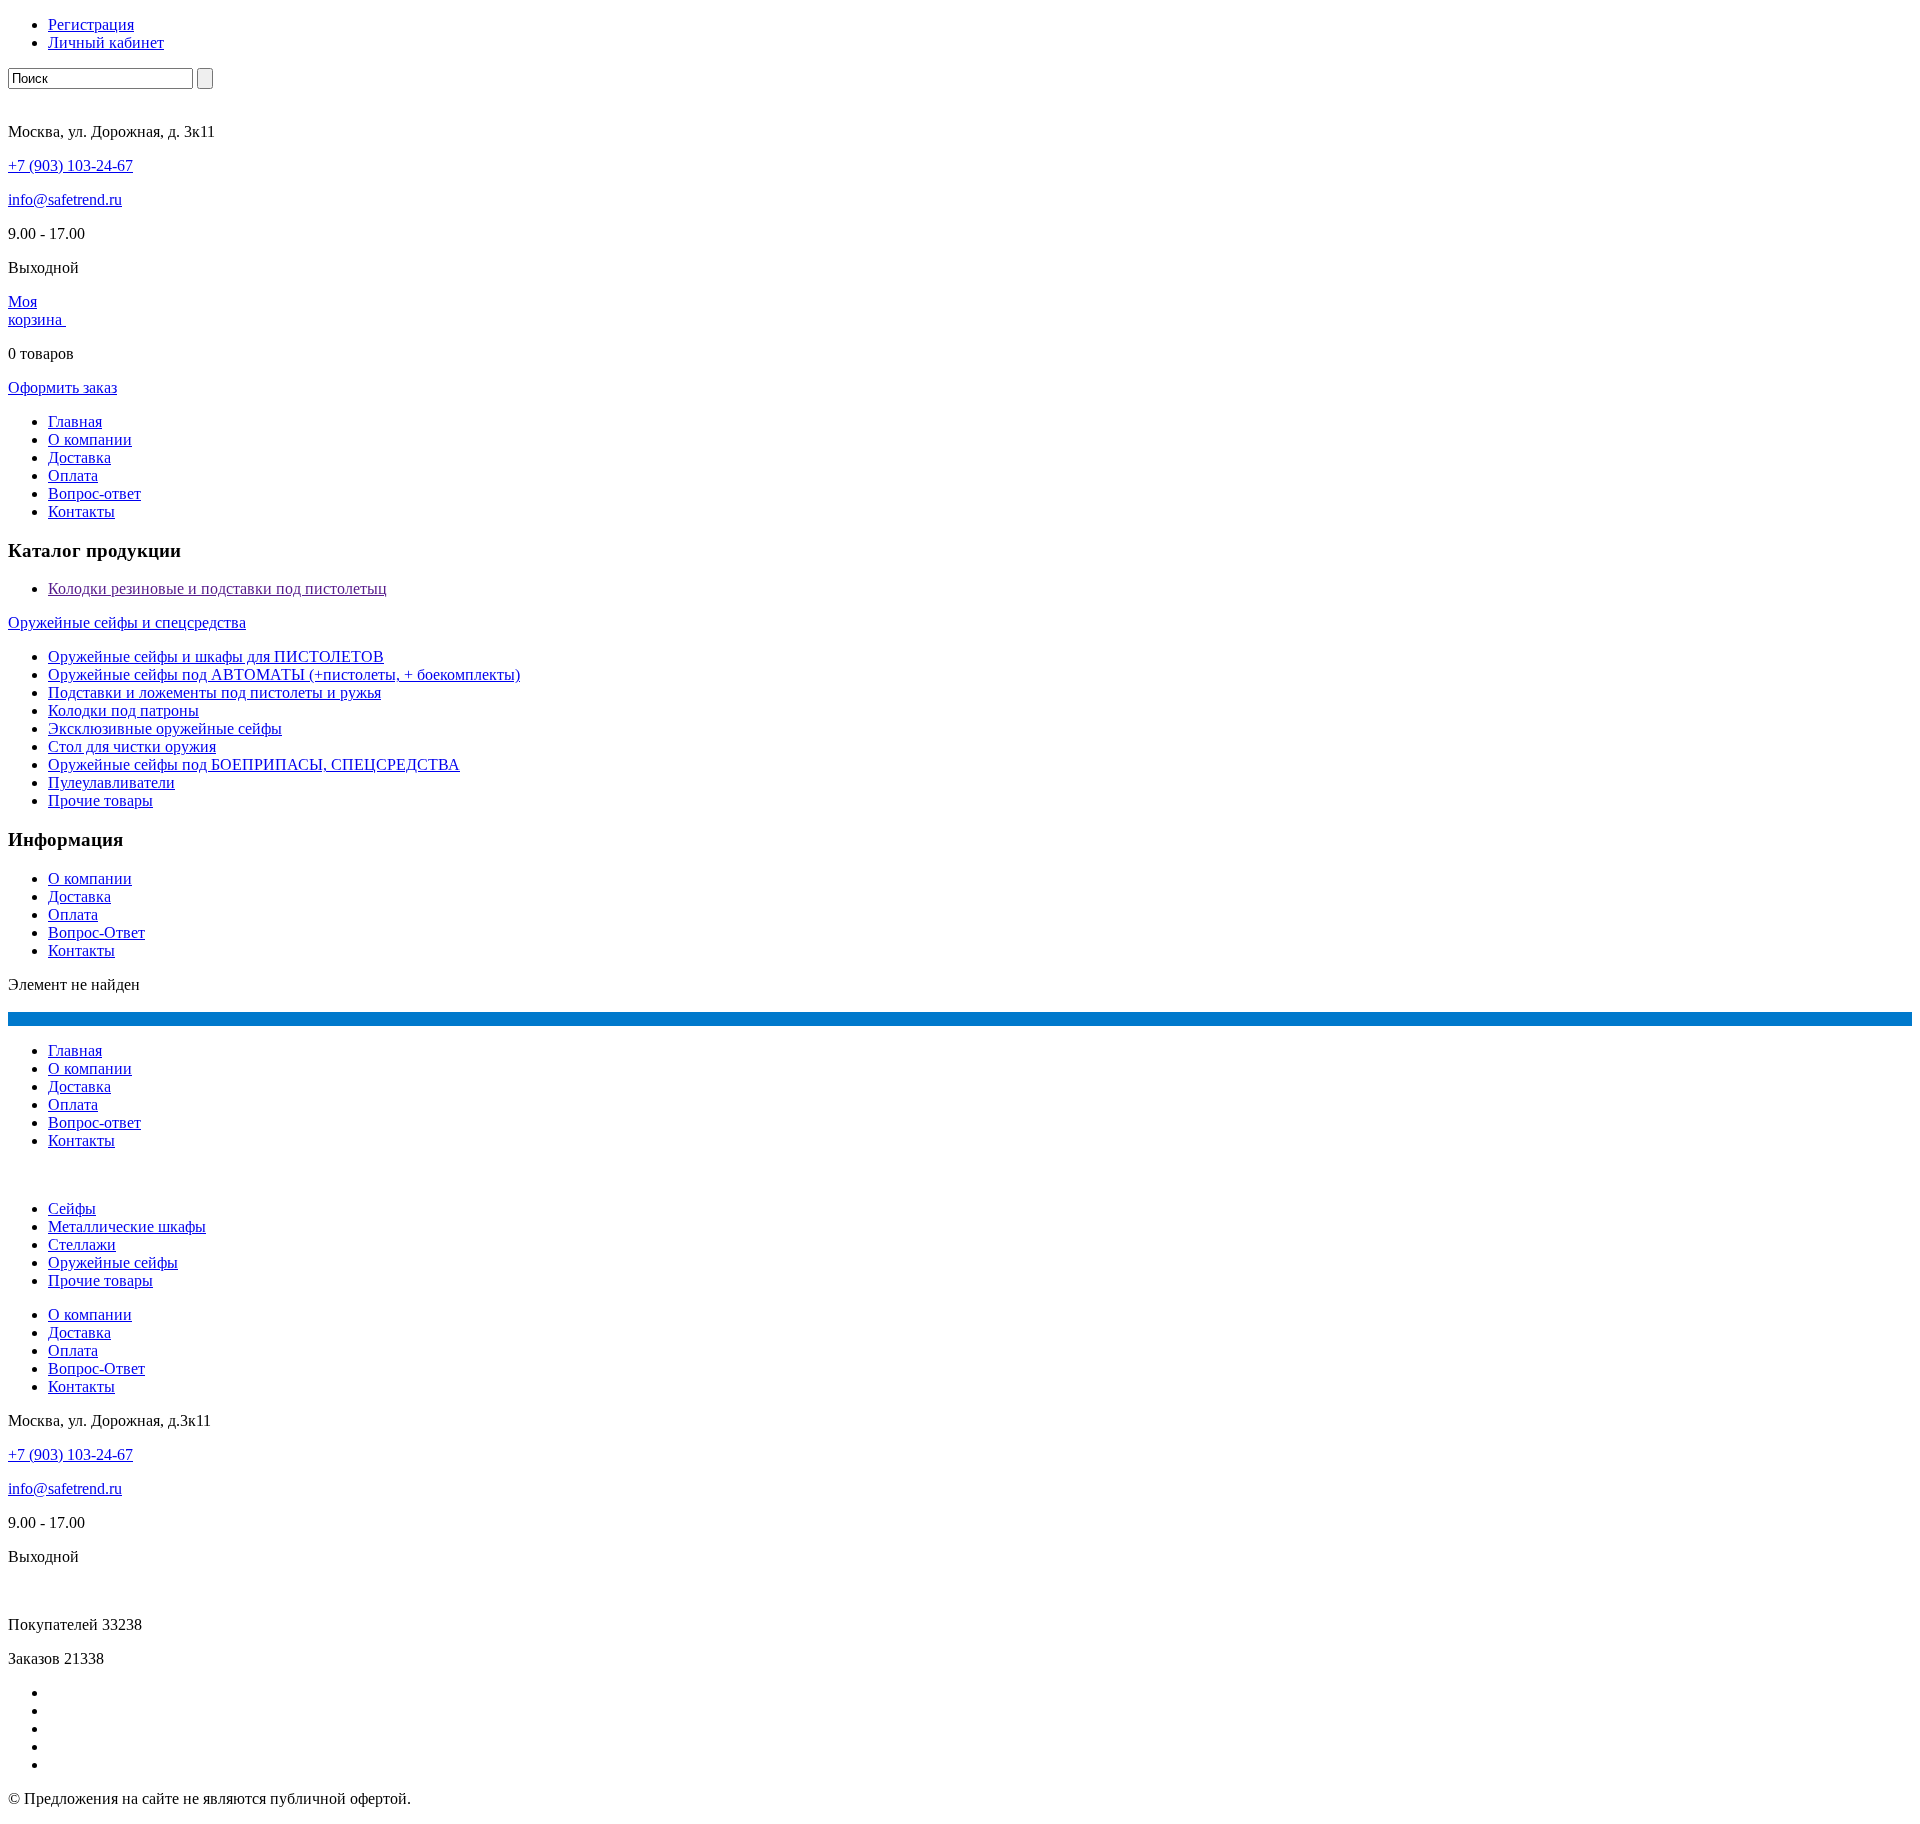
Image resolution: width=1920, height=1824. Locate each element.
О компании (90, 439)
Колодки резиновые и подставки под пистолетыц (217, 588)
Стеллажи (82, 1244)
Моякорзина (37, 310)
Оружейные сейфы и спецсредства (127, 622)
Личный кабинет (106, 42)
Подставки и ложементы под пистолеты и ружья (214, 692)
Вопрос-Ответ (96, 932)
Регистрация (91, 24)
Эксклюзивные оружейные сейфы (165, 728)
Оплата (73, 475)
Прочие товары (100, 800)
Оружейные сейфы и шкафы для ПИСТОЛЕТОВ (216, 656)
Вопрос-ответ (94, 493)
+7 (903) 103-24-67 (70, 165)
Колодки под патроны (123, 710)
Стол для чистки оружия (132, 746)
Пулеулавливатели (111, 782)
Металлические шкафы (127, 1226)
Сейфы (72, 1208)
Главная (75, 421)
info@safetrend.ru (65, 199)
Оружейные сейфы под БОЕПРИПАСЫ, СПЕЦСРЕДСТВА (254, 764)
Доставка (79, 457)
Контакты (81, 511)
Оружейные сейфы (113, 1262)
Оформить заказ (62, 387)
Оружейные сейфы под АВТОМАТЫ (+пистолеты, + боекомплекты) (284, 674)
